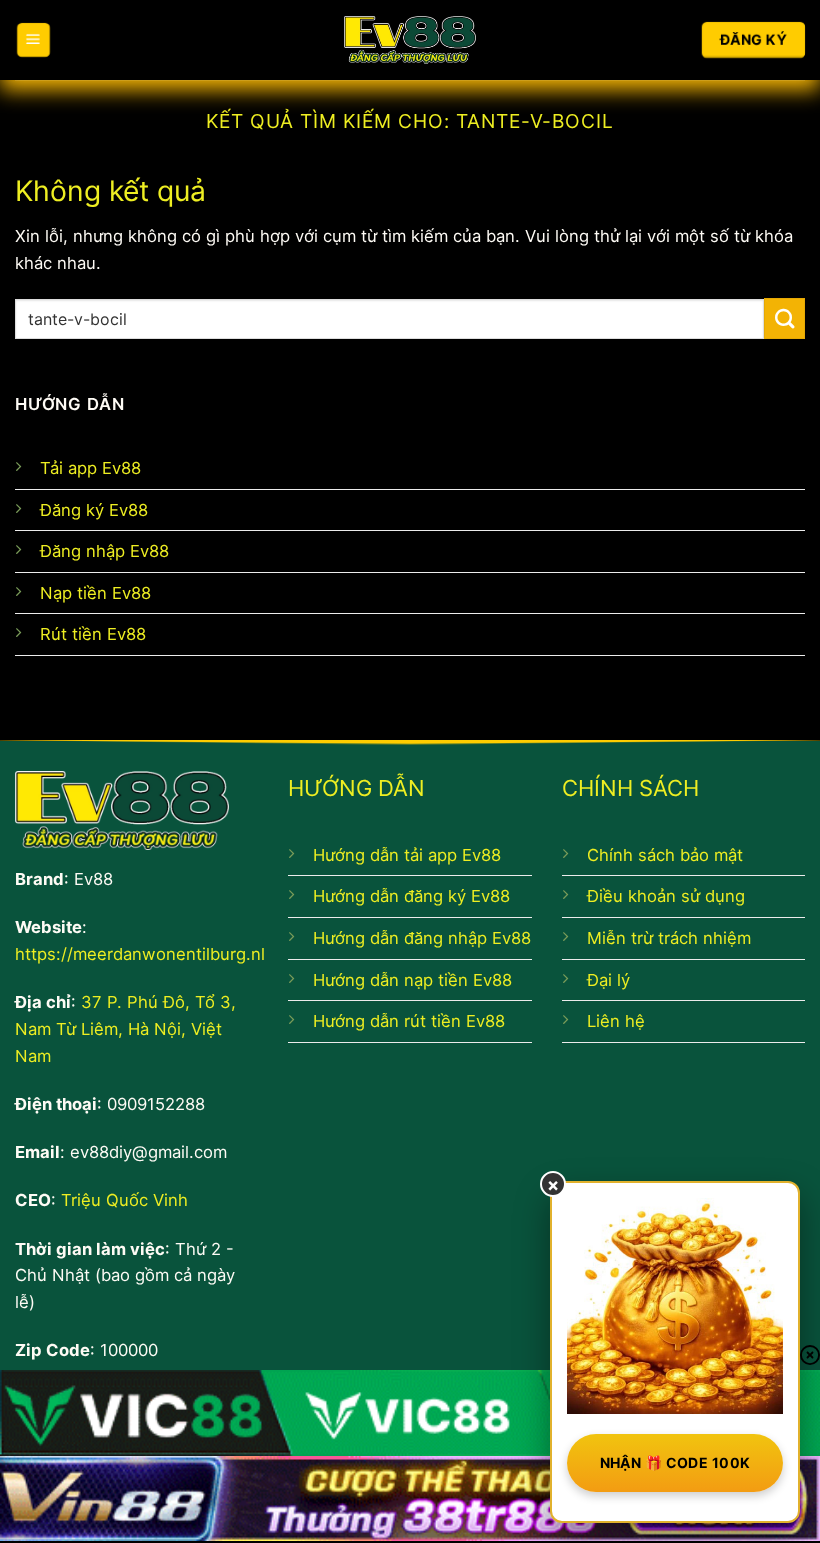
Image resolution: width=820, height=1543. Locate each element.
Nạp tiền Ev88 (95, 593)
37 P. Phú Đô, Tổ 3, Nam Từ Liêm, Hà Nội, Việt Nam (125, 1028)
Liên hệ (616, 1021)
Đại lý (608, 980)
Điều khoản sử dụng (666, 896)
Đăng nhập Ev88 (104, 551)
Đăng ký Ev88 (94, 510)
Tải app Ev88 (90, 468)
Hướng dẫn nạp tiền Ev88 (412, 980)
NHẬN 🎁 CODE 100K (675, 1462)
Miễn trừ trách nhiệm (669, 938)
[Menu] (33, 39)
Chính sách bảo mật (665, 855)
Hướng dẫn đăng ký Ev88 (411, 896)
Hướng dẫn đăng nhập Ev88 (422, 938)
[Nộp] (784, 318)
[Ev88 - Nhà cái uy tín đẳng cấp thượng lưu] (410, 40)
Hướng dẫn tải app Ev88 (407, 855)
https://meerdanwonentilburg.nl (140, 954)
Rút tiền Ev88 (93, 634)
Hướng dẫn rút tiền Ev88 (409, 1021)
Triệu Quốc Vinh (124, 1200)
